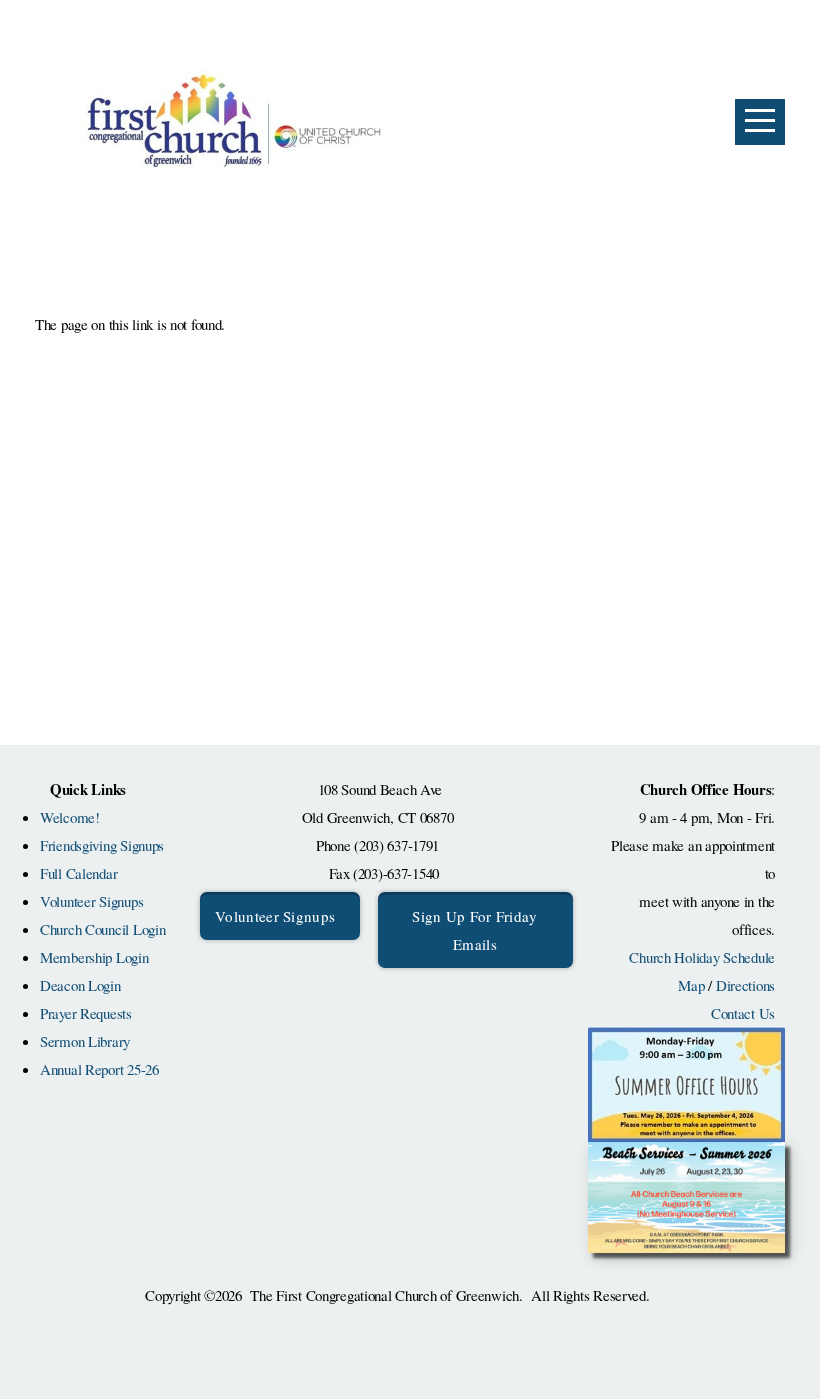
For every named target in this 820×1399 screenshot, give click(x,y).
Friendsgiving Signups (102, 845)
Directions (745, 985)
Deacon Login (80, 985)
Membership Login (94, 957)
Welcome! (70, 817)
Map (691, 985)
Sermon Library (85, 1041)
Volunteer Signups (91, 901)
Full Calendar (78, 873)
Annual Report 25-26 (99, 1069)
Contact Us (743, 1013)
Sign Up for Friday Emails (474, 930)
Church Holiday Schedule (702, 957)
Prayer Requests (86, 1013)
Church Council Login (102, 929)
